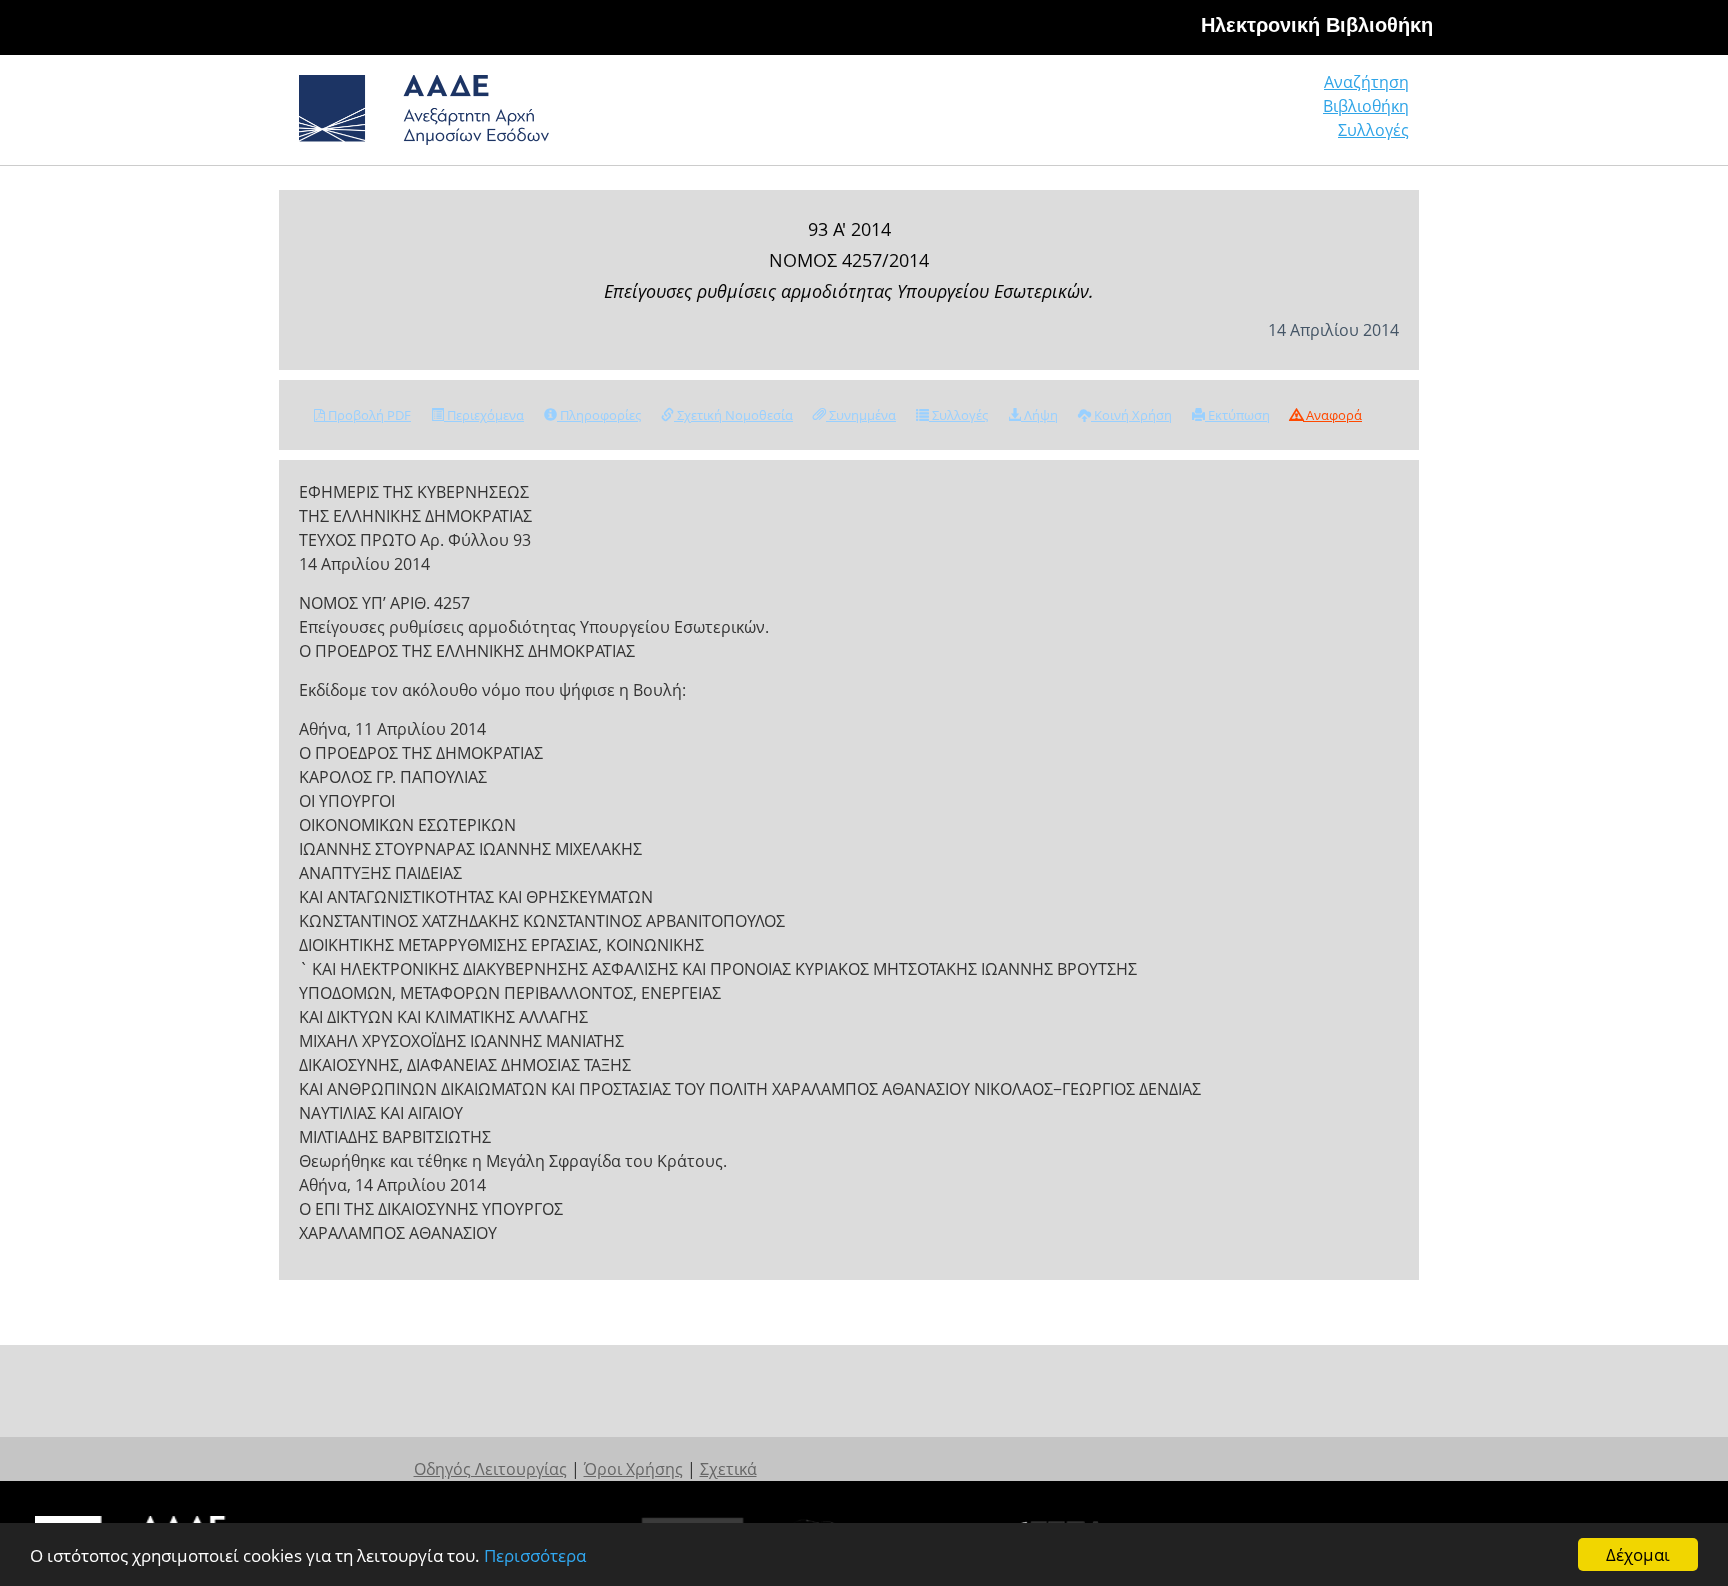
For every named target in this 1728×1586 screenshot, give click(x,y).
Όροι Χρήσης (633, 1469)
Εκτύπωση (1237, 415)
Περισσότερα (535, 1555)
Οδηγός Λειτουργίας (490, 1469)
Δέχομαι (1638, 1554)
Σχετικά (728, 1469)
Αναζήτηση (1366, 82)
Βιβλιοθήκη (1366, 106)
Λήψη (1039, 415)
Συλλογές (1373, 130)
